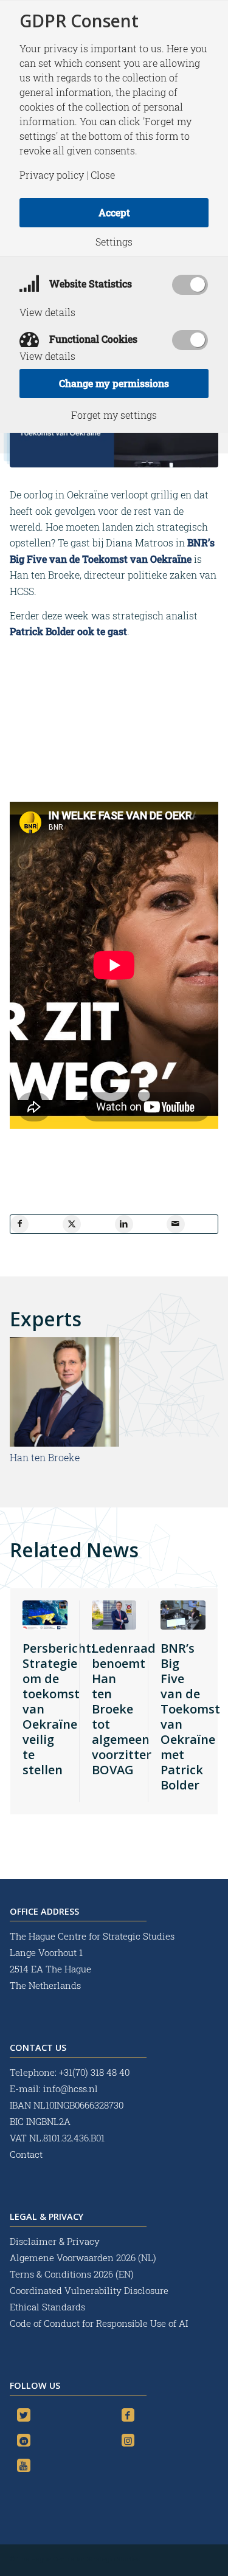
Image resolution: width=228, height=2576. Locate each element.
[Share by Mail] (176, 1224)
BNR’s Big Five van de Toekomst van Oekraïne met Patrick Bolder (190, 1717)
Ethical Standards (47, 2307)
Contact (26, 2154)
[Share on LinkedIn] (124, 1224)
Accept (114, 212)
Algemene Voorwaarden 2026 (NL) (84, 2257)
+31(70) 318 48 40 (94, 2072)
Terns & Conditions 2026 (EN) (73, 2274)
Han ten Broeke (45, 1457)
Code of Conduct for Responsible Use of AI (99, 2323)
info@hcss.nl (71, 2089)
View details (47, 312)
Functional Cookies (92, 339)
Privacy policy (52, 175)
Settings (114, 242)
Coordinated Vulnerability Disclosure (89, 2290)
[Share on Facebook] (19, 1224)
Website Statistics (89, 284)
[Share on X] (72, 1224)
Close (103, 175)
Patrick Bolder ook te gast (68, 631)
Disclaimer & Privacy (55, 2241)
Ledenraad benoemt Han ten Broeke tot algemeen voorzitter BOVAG (124, 1709)
